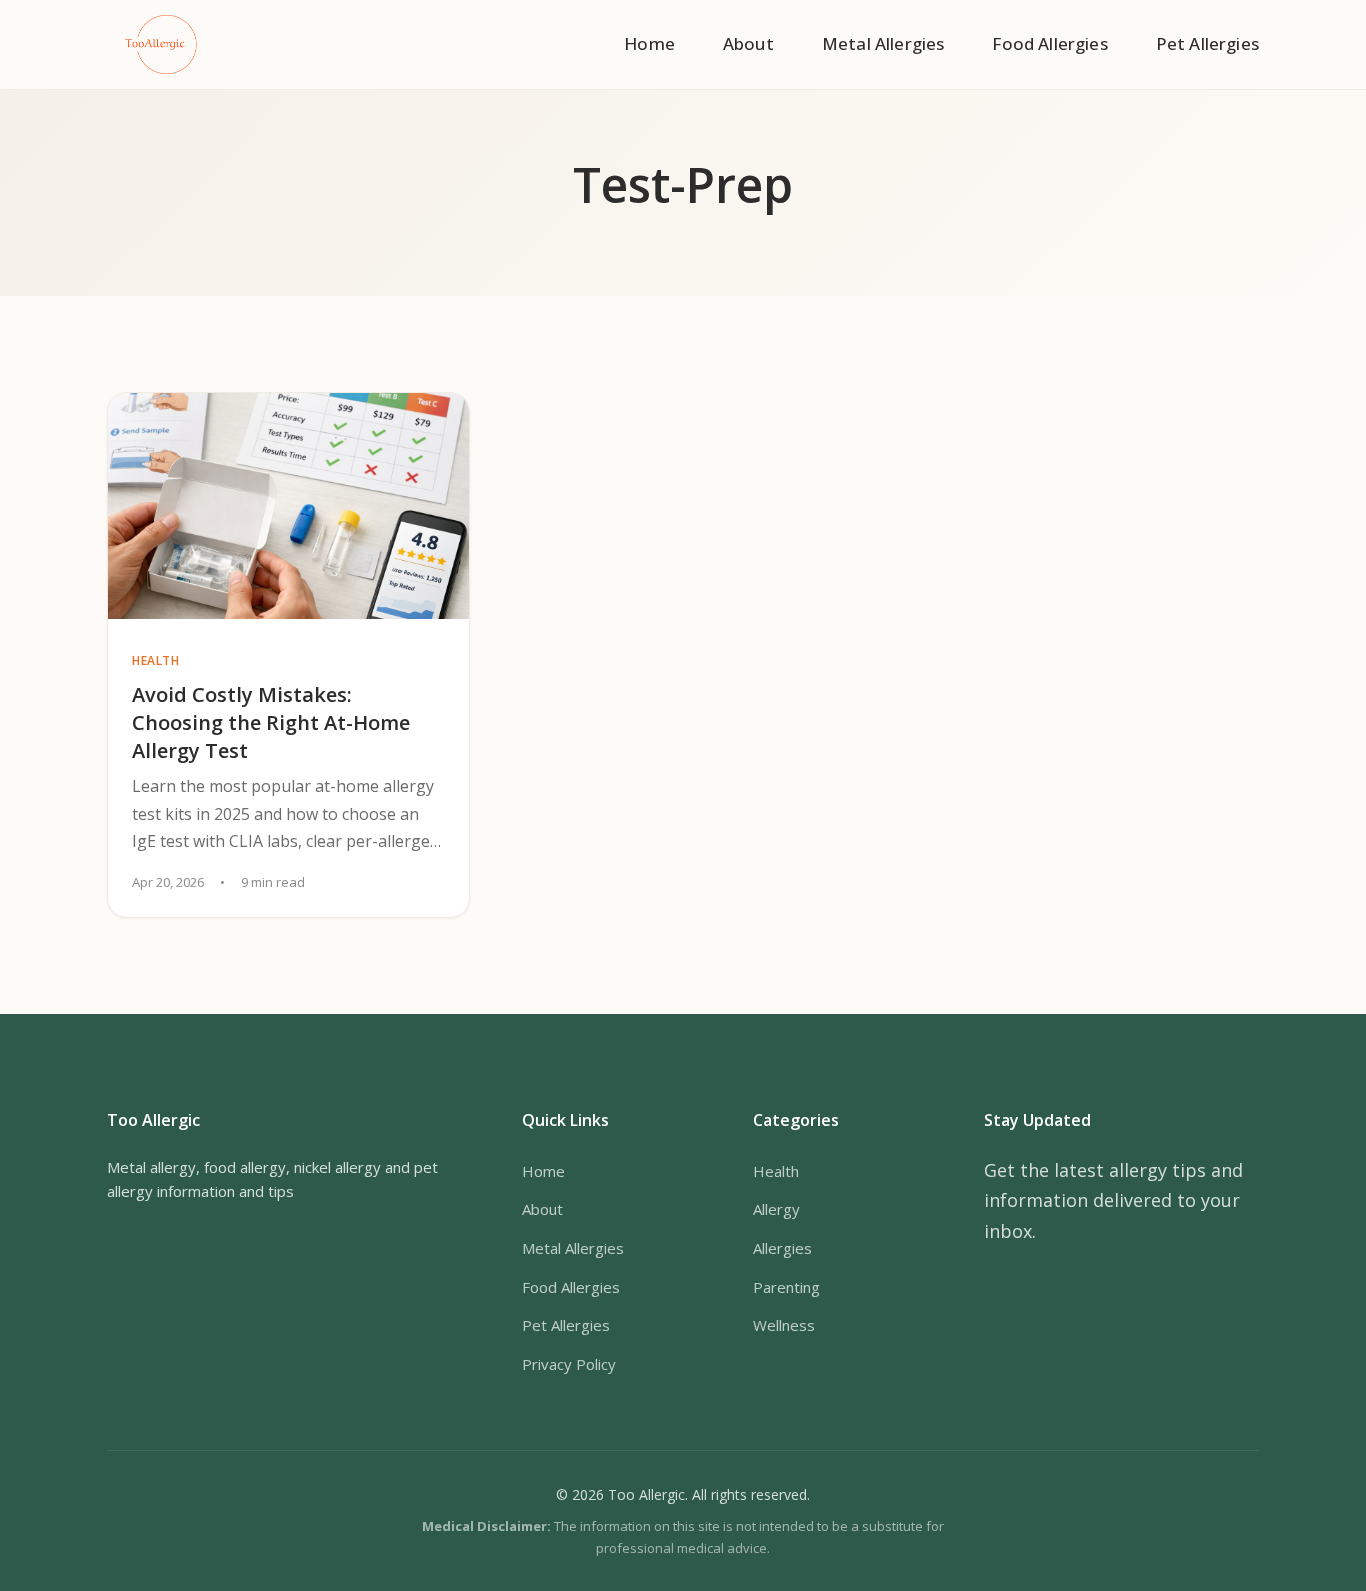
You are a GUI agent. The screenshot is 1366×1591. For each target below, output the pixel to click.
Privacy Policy (569, 1364)
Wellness (784, 1325)
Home (649, 43)
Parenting (786, 1287)
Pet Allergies (1207, 43)
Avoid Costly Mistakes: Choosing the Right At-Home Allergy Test (271, 722)
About (748, 43)
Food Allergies (1049, 43)
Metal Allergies (883, 43)
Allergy (776, 1209)
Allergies (782, 1248)
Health (776, 1171)
